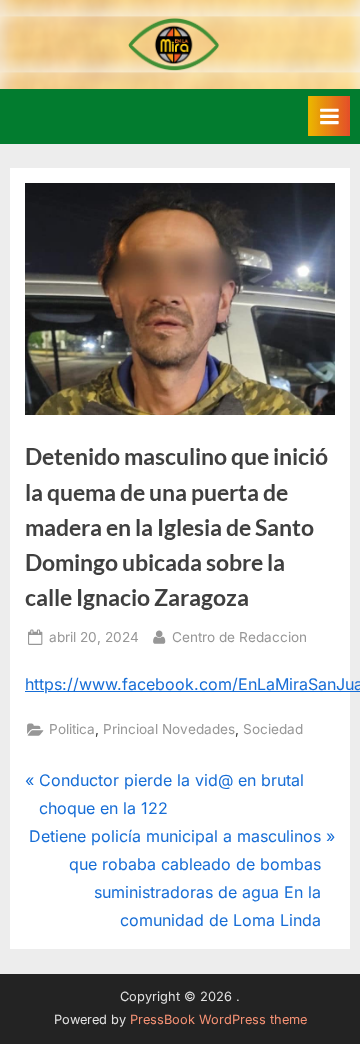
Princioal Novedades (169, 729)
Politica (72, 729)
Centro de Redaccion (239, 636)
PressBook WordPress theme (218, 1019)
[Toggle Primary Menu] (329, 116)
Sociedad (273, 729)
